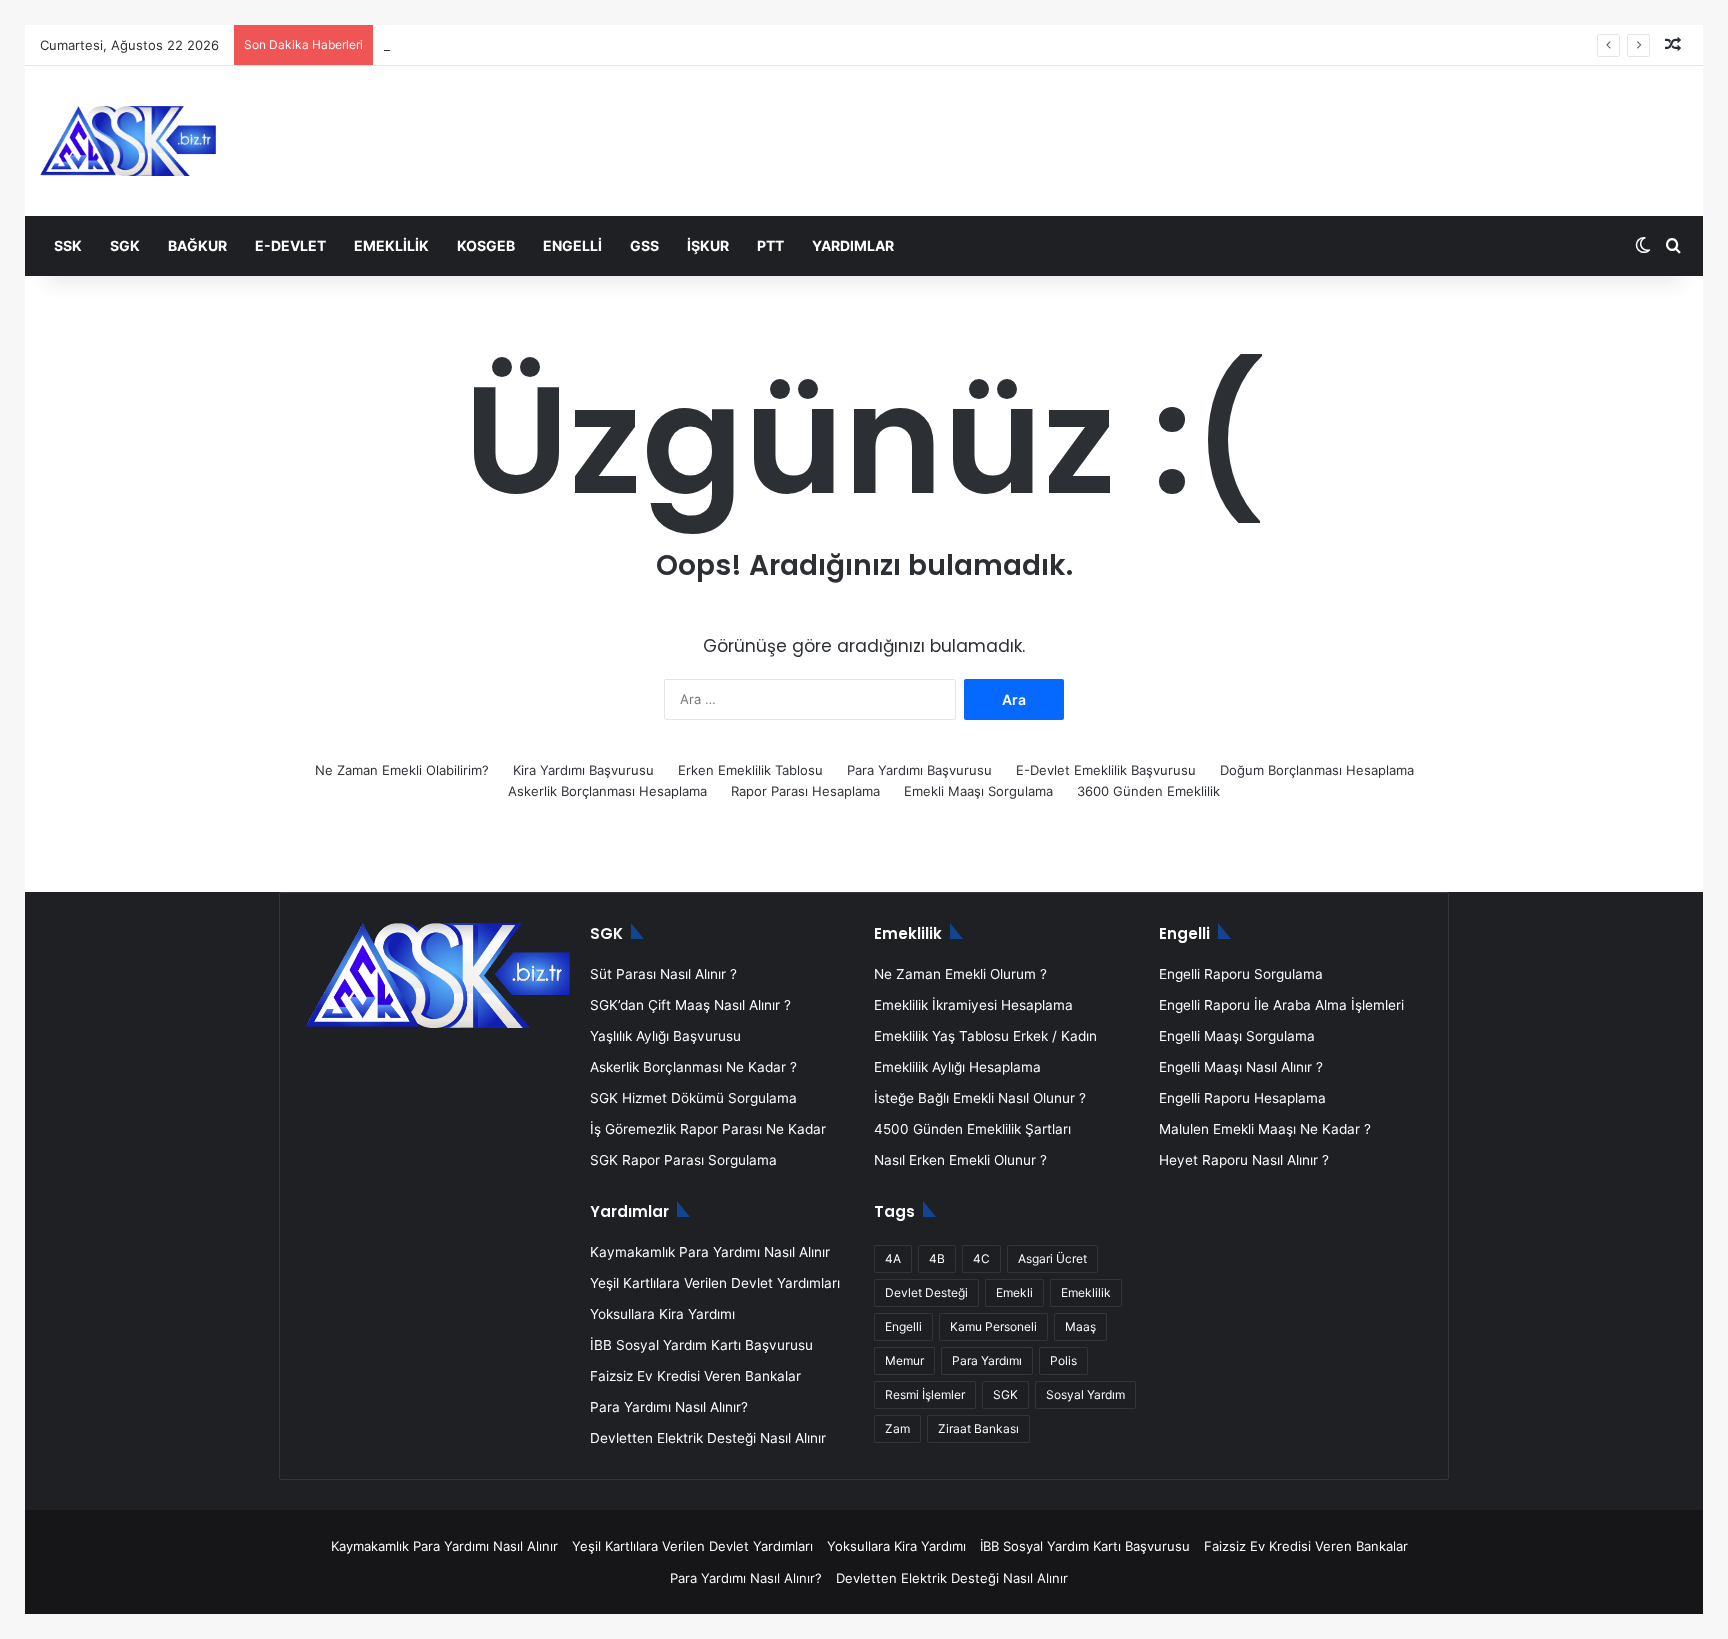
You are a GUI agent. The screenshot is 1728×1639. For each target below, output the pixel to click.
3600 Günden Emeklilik (1148, 791)
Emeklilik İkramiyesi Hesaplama (973, 1005)
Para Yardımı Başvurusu (919, 770)
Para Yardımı (987, 1360)
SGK (125, 245)
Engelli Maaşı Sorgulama (1237, 1036)
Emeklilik (391, 245)
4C (981, 1258)
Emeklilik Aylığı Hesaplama (957, 1067)
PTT (770, 245)
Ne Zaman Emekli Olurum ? (960, 974)
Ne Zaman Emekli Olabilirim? (402, 770)
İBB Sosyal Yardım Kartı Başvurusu (701, 1345)
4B (937, 1258)
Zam (897, 1428)
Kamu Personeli (993, 1326)
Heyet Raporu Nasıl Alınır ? (1244, 1160)
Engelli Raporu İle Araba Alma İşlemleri (1281, 1005)
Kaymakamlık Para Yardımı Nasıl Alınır (710, 1252)
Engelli (572, 245)
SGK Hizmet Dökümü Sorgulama (693, 1098)
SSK (68, 245)
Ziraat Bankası (978, 1428)
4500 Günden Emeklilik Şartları (972, 1129)
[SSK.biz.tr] (128, 141)
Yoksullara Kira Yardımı (662, 1314)
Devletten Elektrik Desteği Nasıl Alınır (708, 1438)
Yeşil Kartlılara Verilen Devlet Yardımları (715, 1283)
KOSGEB (486, 245)
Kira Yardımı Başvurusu (583, 770)
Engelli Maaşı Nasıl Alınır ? (1241, 1067)
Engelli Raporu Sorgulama (1241, 974)
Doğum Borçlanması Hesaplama (1317, 770)
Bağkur (197, 245)
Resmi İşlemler (925, 1394)
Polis (1063, 1360)
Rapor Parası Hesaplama (805, 791)
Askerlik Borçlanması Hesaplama (607, 791)
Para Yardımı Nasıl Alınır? (669, 1407)
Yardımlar (853, 245)
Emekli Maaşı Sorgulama (978, 791)
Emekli (1014, 1292)
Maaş (1080, 1326)
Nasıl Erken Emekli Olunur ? (960, 1160)
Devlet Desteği (926, 1292)
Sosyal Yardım (1085, 1394)
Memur (904, 1360)
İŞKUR (708, 245)
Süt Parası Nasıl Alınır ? (663, 974)
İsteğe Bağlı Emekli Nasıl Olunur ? (980, 1098)
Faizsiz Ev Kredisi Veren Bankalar (695, 1376)
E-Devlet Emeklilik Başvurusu (1106, 770)
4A (893, 1258)
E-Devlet (290, 245)
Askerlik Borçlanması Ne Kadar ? (693, 1067)
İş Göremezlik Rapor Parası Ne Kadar (708, 1129)
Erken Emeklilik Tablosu (750, 770)
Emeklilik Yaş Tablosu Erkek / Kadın (985, 1036)
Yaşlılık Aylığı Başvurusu (665, 1036)
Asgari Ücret (1052, 1258)
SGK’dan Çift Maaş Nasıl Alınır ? (690, 1005)
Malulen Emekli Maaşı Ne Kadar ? (1265, 1129)
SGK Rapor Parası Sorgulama (683, 1160)
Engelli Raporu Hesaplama (1242, 1098)
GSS (644, 245)
